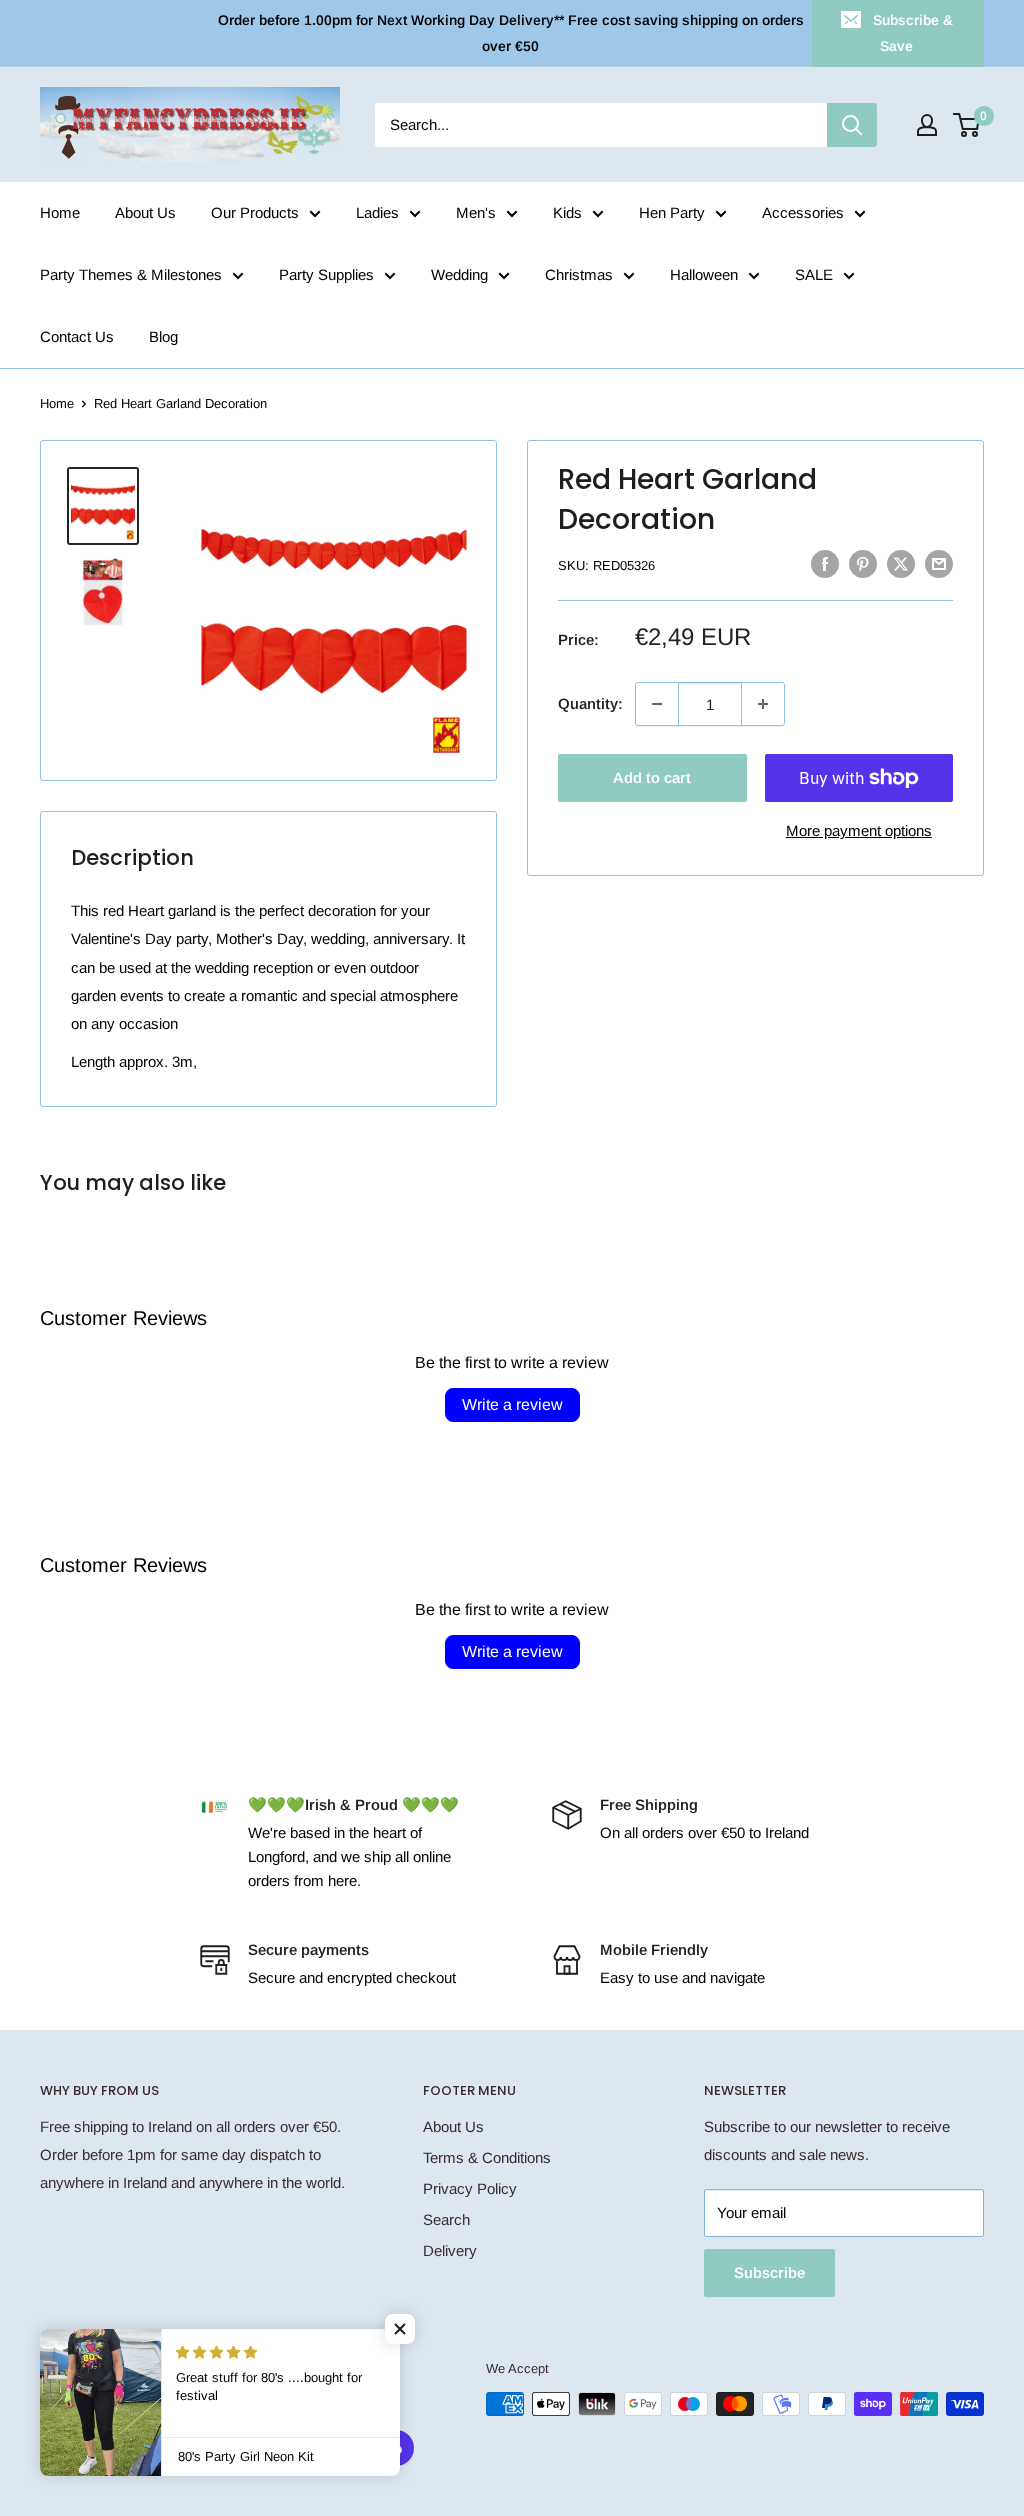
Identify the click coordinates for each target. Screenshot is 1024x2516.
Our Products (255, 212)
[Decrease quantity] (657, 704)
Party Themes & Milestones (131, 274)
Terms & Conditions (487, 2157)
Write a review (512, 1404)
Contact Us (77, 336)
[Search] (852, 125)
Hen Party (672, 212)
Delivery (450, 2250)
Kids (567, 212)
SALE (814, 274)
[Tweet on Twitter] (901, 563)
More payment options (859, 830)
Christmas (579, 274)
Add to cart (652, 777)
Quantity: (590, 703)
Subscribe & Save (913, 33)
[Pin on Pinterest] (863, 563)
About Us (145, 212)
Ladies (377, 212)
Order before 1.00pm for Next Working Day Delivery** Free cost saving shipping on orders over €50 (511, 33)
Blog (163, 336)
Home (60, 212)
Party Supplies (326, 274)
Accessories (803, 212)
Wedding (459, 274)
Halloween (704, 274)
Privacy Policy (470, 2188)
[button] (400, 2329)
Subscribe (769, 2272)
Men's (476, 212)
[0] (967, 125)
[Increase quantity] (763, 704)
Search (446, 2219)
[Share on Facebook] (825, 563)
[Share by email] (939, 563)
